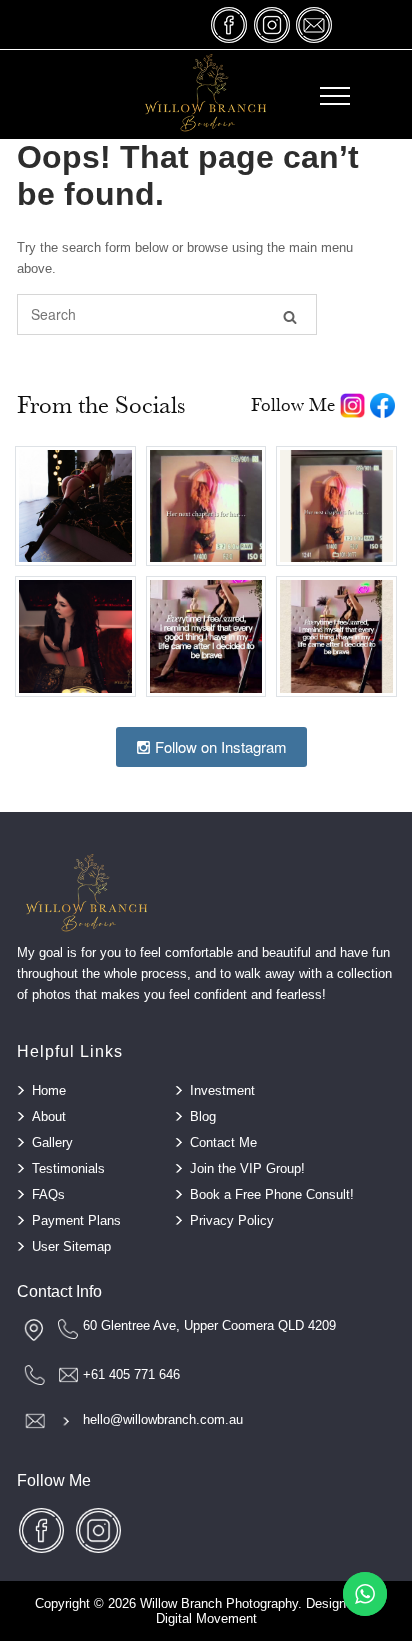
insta (272, 24)
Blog (203, 1116)
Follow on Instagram (219, 746)
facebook (230, 24)
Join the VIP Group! (247, 1168)
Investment (222, 1090)
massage (314, 24)
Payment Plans (76, 1220)
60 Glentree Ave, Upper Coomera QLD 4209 (209, 1325)
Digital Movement (206, 1618)
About (49, 1116)
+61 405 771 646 (131, 1374)
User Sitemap (71, 1246)
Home (49, 1090)
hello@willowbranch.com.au (163, 1419)
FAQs (48, 1194)
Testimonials (68, 1168)
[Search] (290, 315)
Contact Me (223, 1142)
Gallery (52, 1142)
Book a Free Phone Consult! (272, 1194)
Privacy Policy (232, 1220)
